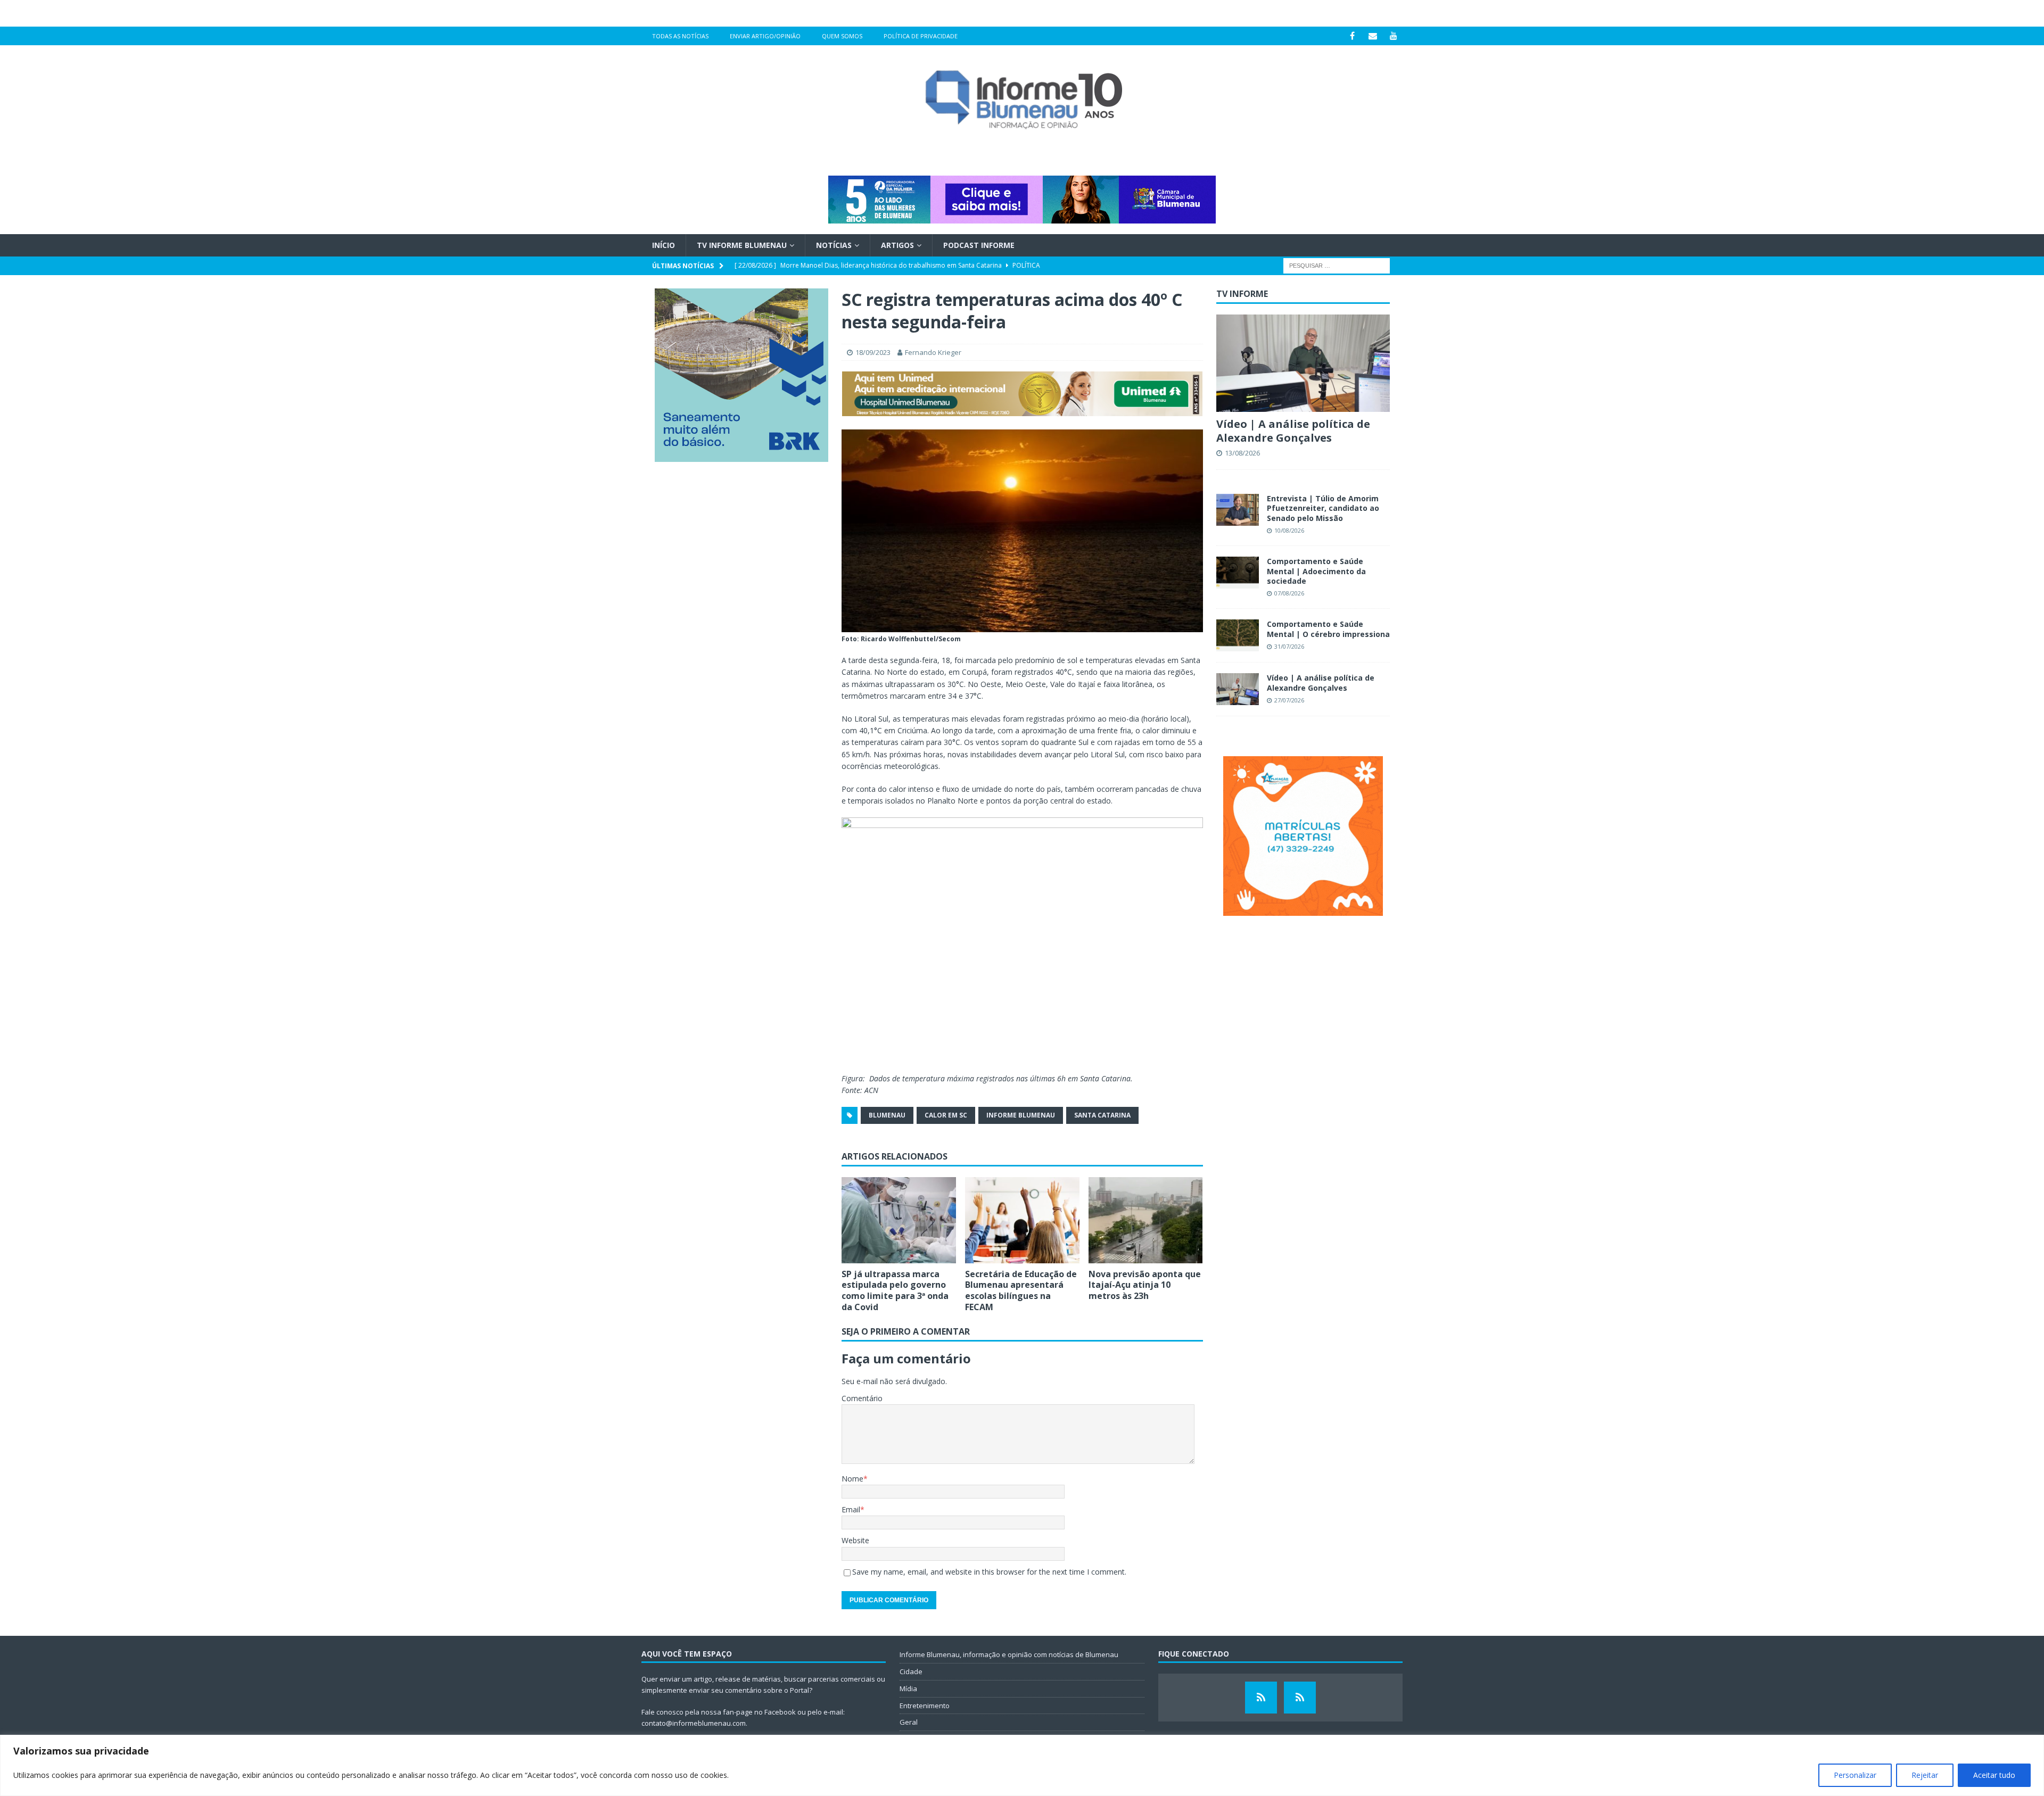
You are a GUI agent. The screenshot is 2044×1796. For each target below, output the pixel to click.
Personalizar (1855, 1775)
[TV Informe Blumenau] (1261, 1698)
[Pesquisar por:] (1337, 265)
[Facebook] (1352, 36)
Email (851, 1509)
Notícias (834, 245)
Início (664, 245)
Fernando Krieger (933, 352)
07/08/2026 (1289, 593)
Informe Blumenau (1021, 1115)
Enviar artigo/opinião (765, 36)
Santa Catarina (1102, 1115)
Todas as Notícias (680, 36)
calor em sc (946, 1115)
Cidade (911, 1671)
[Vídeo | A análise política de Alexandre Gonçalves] (1303, 363)
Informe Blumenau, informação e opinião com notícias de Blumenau (1009, 1654)
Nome (852, 1479)
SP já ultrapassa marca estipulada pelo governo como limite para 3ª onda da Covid (895, 1290)
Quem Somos (842, 36)
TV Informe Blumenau (742, 245)
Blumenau (887, 1115)
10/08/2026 (1289, 530)
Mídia (908, 1689)
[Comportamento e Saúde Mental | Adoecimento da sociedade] (1238, 573)
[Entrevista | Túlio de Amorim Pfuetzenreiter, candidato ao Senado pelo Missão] (1238, 510)
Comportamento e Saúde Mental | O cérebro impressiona (1328, 629)
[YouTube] (1394, 36)
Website (855, 1540)
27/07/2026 (1289, 700)
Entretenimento (925, 1706)
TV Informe (1242, 294)
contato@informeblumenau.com (694, 1723)
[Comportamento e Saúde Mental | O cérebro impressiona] (1238, 635)
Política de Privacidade (921, 36)
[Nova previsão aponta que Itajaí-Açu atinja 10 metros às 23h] (1146, 1220)
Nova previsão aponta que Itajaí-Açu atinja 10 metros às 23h (1145, 1285)
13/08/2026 (1242, 453)
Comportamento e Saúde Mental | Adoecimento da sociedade (1316, 571)
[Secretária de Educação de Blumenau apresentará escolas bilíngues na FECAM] (1022, 1220)
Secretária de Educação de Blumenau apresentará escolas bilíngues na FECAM (1021, 1290)
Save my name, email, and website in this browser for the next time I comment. (989, 1572)
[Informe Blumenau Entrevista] (1300, 1698)
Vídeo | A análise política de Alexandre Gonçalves (1293, 431)
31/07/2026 (1289, 646)
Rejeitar (1925, 1775)
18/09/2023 (873, 352)
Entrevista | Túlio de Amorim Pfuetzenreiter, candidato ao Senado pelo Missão (1323, 508)
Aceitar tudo (1994, 1775)
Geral (909, 1722)
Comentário (862, 1398)
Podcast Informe (979, 245)
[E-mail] (1373, 36)
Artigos (897, 245)
